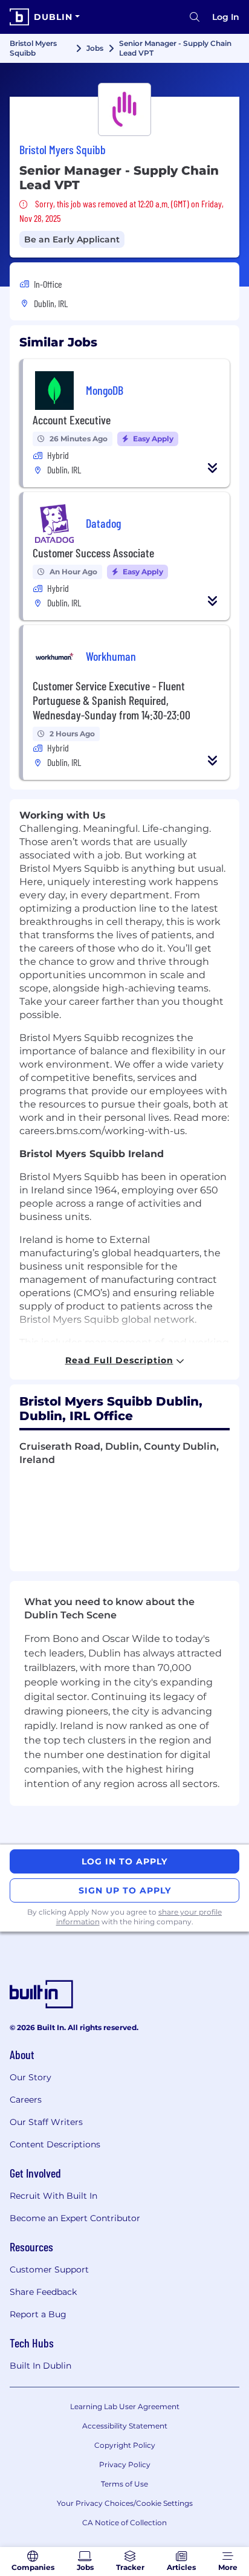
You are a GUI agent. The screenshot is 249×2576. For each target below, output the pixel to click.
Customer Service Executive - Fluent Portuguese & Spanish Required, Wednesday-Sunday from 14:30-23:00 (112, 700)
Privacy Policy (125, 2464)
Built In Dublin (40, 2366)
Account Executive (72, 420)
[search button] (195, 17)
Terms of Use (124, 2484)
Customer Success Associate (93, 553)
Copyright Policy (125, 2445)
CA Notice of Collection (124, 2522)
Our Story (31, 2077)
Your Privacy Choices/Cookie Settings (125, 2503)
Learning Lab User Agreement (125, 2406)
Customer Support (49, 2269)
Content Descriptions (55, 2144)
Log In (226, 17)
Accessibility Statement (125, 2426)
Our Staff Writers (46, 2122)
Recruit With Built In (53, 2196)
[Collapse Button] (213, 468)
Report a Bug (38, 2314)
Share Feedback (43, 2292)
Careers (26, 2100)
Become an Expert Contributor (75, 2218)
